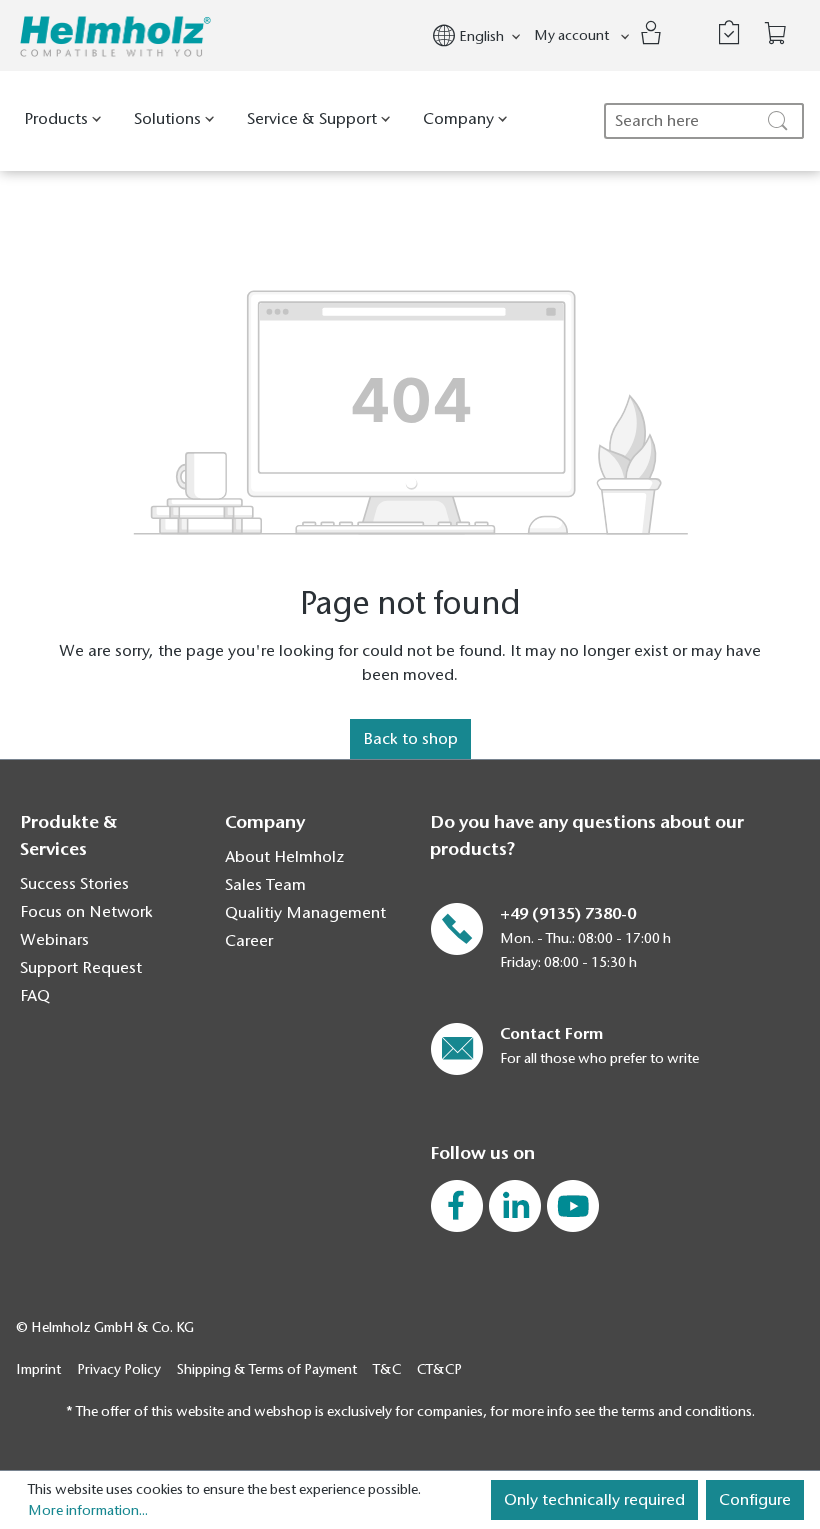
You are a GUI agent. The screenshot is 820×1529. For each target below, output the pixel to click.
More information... (88, 1510)
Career (249, 941)
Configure (755, 1500)
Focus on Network (86, 912)
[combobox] (704, 121)
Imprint (38, 1369)
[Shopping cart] (776, 33)
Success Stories (74, 884)
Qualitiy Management (305, 913)
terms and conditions (686, 1411)
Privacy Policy (119, 1369)
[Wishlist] (729, 33)
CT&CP (439, 1369)
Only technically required (594, 1500)
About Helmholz (284, 857)
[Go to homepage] (115, 36)
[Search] (780, 121)
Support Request (81, 968)
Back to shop (410, 739)
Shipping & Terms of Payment (267, 1369)
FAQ (35, 996)
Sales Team (265, 885)
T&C (387, 1369)
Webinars (54, 940)
